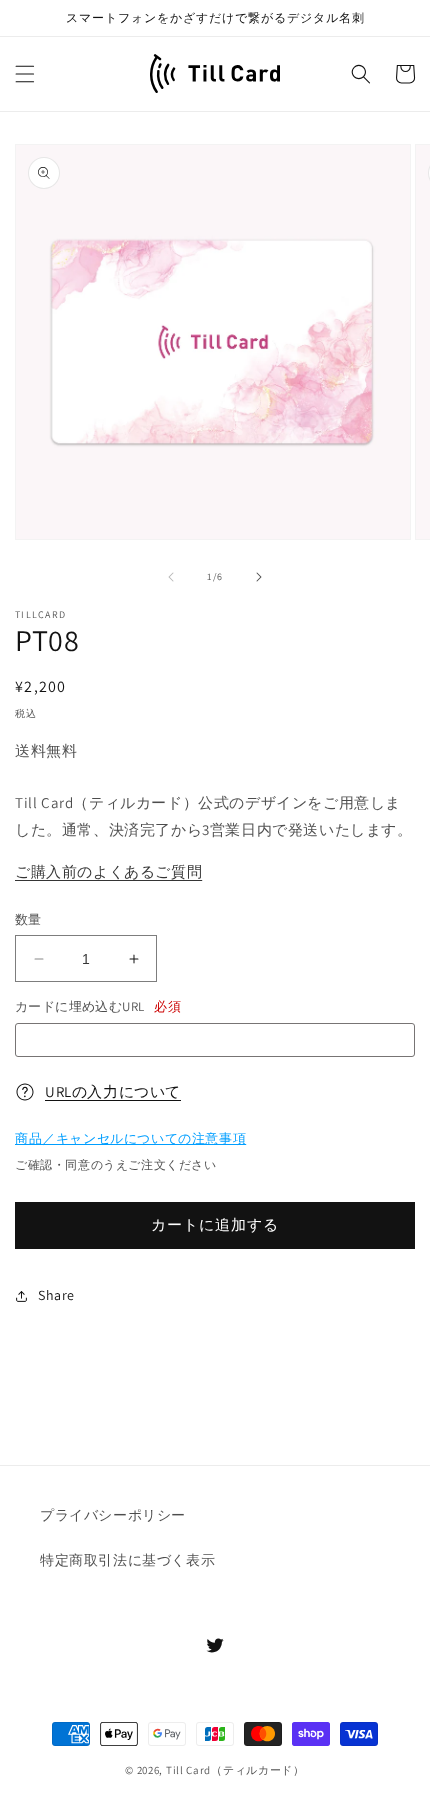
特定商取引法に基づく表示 (127, 1560)
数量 (28, 919)
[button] (25, 74)
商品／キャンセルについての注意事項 (130, 1138)
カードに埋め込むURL (98, 1006)
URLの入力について (113, 1091)
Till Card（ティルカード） (235, 1770)
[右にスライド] (259, 577)
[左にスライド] (171, 577)
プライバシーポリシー (113, 1515)
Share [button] (56, 1295)
